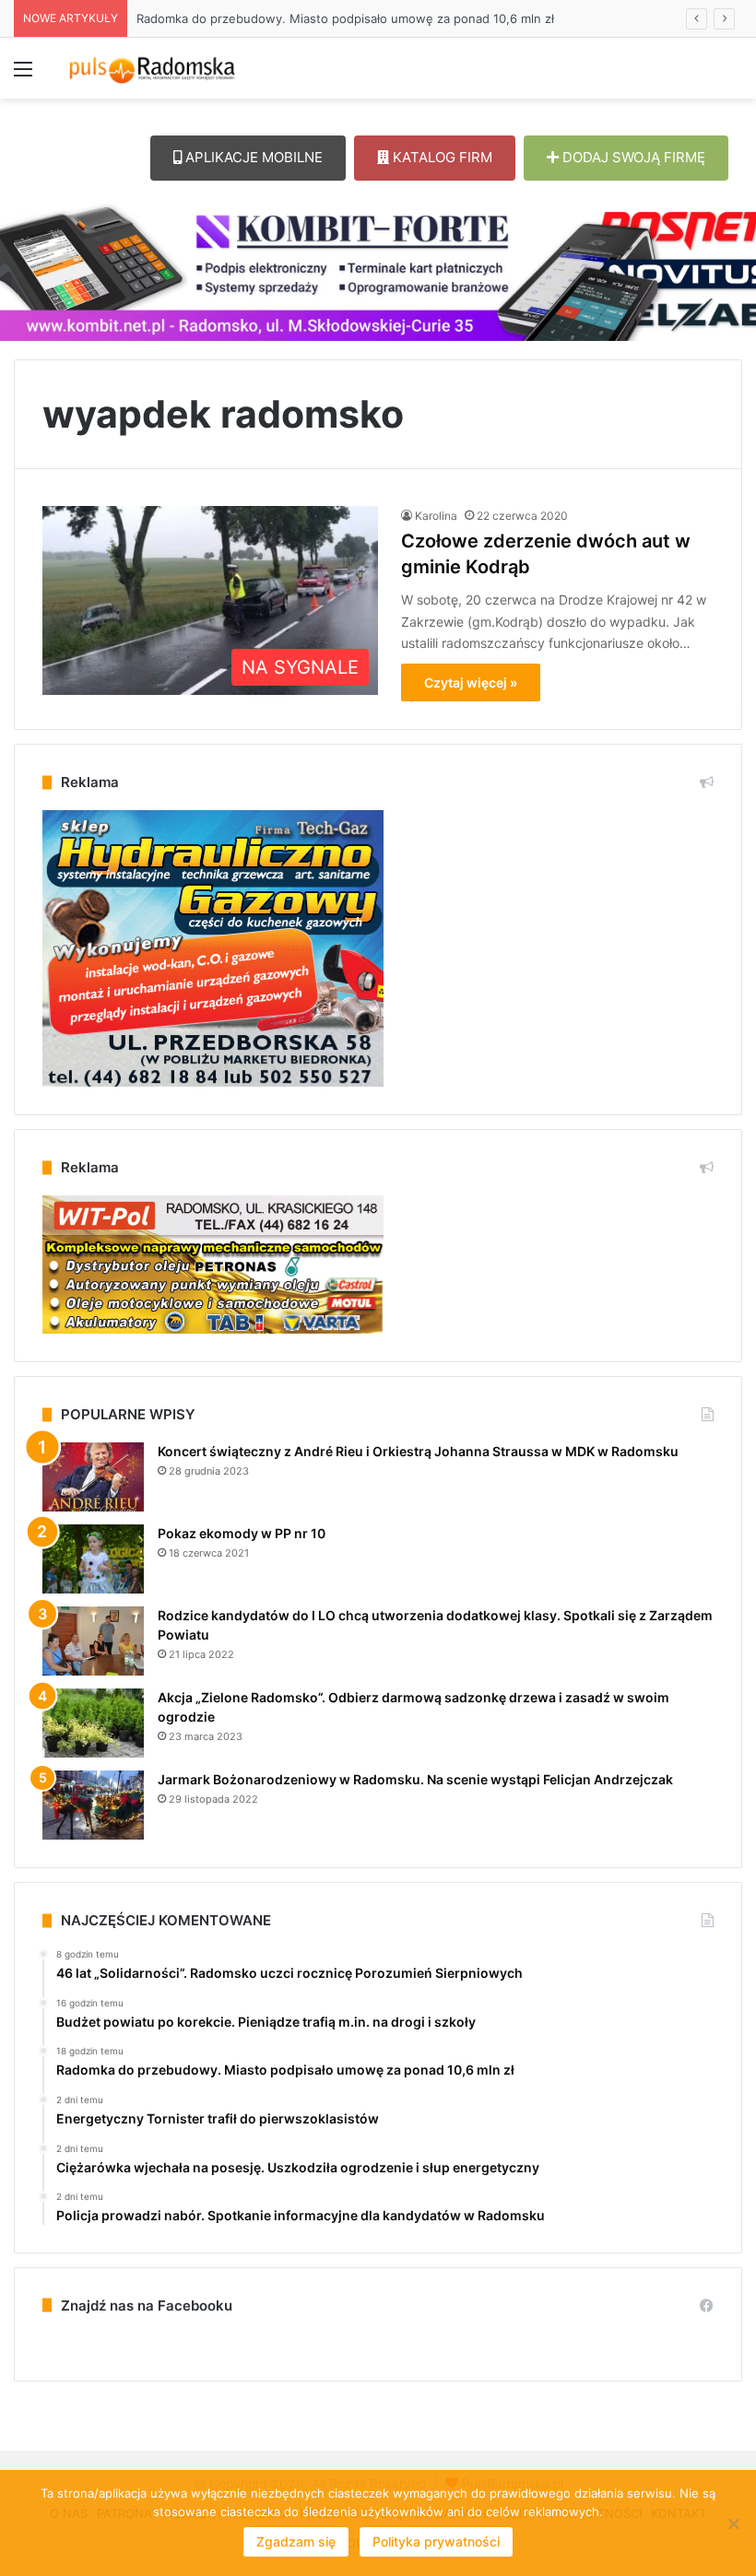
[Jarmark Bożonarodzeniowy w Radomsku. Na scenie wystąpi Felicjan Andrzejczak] (93, 1805)
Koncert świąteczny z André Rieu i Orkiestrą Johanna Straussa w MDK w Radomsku (418, 1451)
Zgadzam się (296, 2541)
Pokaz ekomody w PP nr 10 (242, 1533)
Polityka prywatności (436, 2541)
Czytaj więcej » (471, 682)
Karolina (436, 516)
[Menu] (23, 75)
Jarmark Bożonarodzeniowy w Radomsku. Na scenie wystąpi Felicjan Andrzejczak (415, 1779)
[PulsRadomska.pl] (152, 68)
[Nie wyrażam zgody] (733, 2523)
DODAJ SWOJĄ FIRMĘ (632, 157)
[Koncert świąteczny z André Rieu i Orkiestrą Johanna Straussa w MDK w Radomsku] (93, 1477)
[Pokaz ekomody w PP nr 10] (93, 1559)
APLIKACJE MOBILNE (252, 157)
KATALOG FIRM (441, 157)
